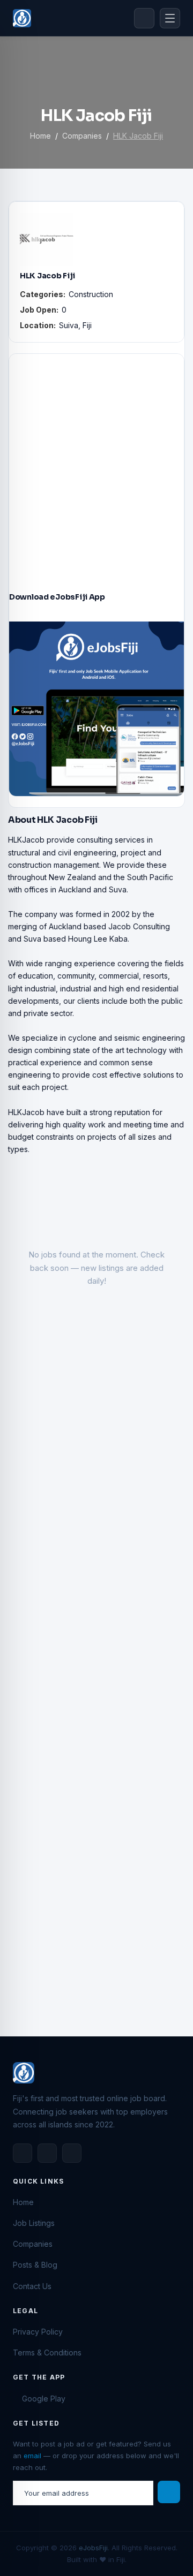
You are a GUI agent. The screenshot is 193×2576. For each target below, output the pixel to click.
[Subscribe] (169, 2492)
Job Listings (34, 2223)
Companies (82, 136)
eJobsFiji (93, 2548)
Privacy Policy (38, 2332)
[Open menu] (170, 18)
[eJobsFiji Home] (22, 18)
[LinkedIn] (47, 2153)
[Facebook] (23, 2153)
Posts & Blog (35, 2265)
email (32, 2456)
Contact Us (32, 2286)
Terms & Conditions (47, 2353)
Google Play (44, 2399)
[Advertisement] (96, 461)
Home (40, 136)
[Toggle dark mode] (144, 18)
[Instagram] (72, 2153)
